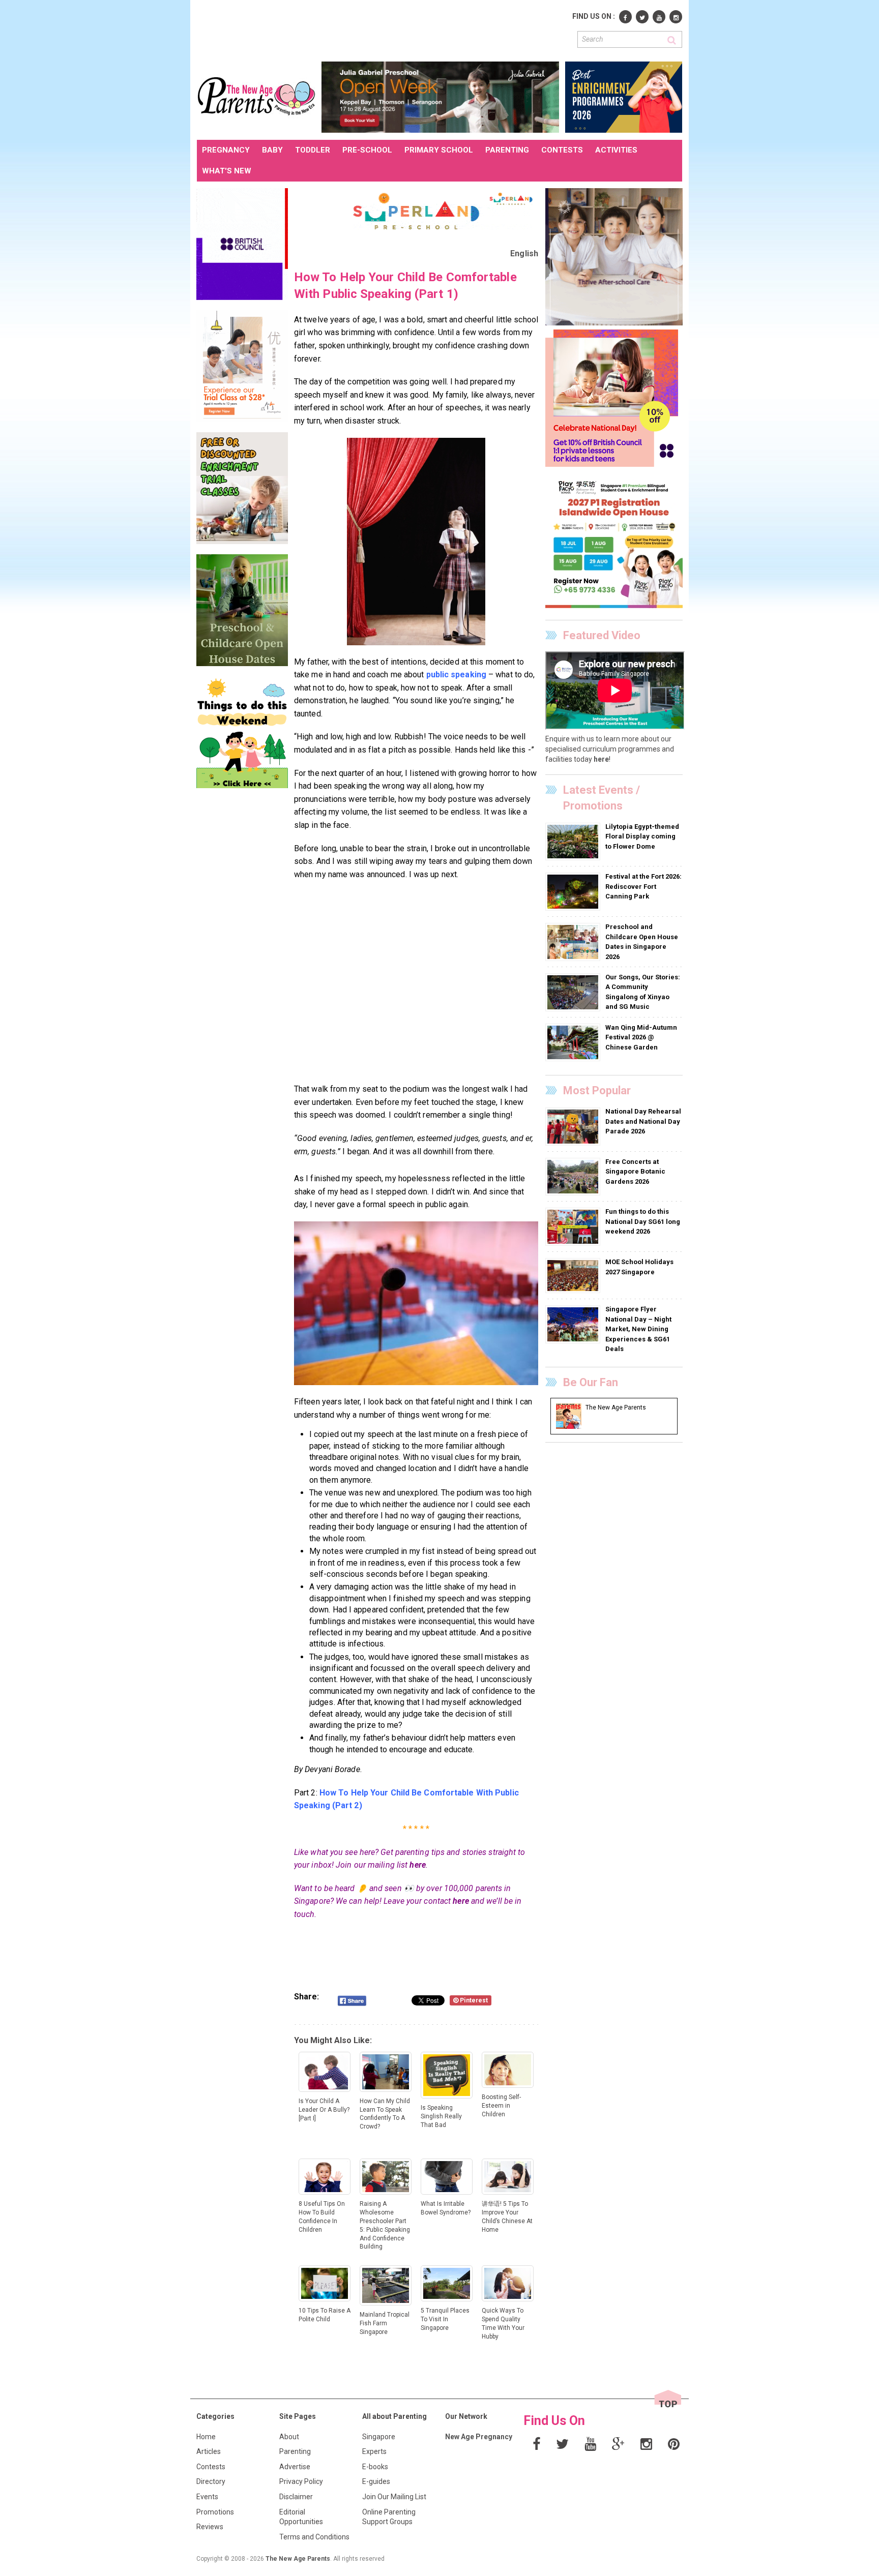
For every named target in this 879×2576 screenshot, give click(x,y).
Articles (209, 2451)
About (289, 2437)
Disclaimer (296, 2497)
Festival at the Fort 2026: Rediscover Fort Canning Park (643, 886)
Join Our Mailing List (394, 2497)
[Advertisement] (382, 29)
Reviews (210, 2527)
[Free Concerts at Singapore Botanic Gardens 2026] (574, 1176)
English (524, 253)
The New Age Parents (298, 2559)
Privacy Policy (301, 2481)
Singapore (379, 2437)
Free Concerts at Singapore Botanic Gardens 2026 (635, 1172)
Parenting (295, 2451)
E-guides (376, 2481)
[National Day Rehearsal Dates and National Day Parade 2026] (574, 1126)
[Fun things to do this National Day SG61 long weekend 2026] (574, 1226)
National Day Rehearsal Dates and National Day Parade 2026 (643, 1121)
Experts (374, 2451)
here (417, 1865)
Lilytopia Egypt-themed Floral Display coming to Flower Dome (642, 836)
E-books (375, 2467)
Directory (211, 2481)
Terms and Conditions (314, 2537)
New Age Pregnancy (479, 2437)
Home (206, 2437)
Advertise (295, 2467)
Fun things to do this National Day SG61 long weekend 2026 (643, 1221)
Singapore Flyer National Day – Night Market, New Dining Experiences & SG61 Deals (638, 1329)
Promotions (215, 2512)
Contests (211, 2467)
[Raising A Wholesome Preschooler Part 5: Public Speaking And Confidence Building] (416, 542)
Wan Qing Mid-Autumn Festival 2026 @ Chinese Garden (641, 1037)
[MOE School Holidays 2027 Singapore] (574, 1275)
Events (207, 2497)
